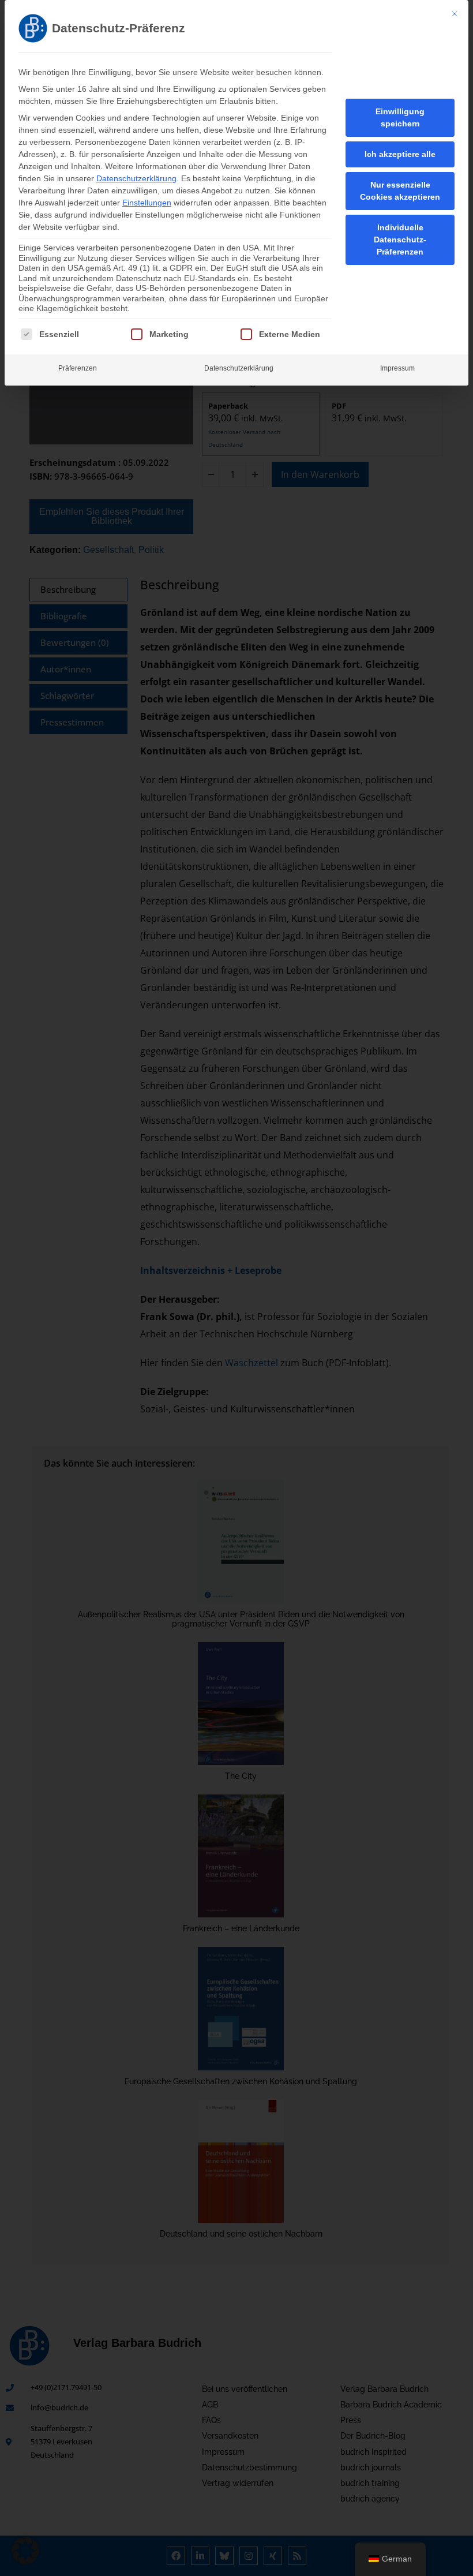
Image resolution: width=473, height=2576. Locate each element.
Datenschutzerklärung (136, 178)
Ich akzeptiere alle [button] (400, 154)
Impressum (397, 368)
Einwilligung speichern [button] (400, 117)
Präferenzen (78, 368)
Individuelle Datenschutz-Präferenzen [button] (400, 240)
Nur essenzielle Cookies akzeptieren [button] (400, 191)
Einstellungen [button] (147, 203)
